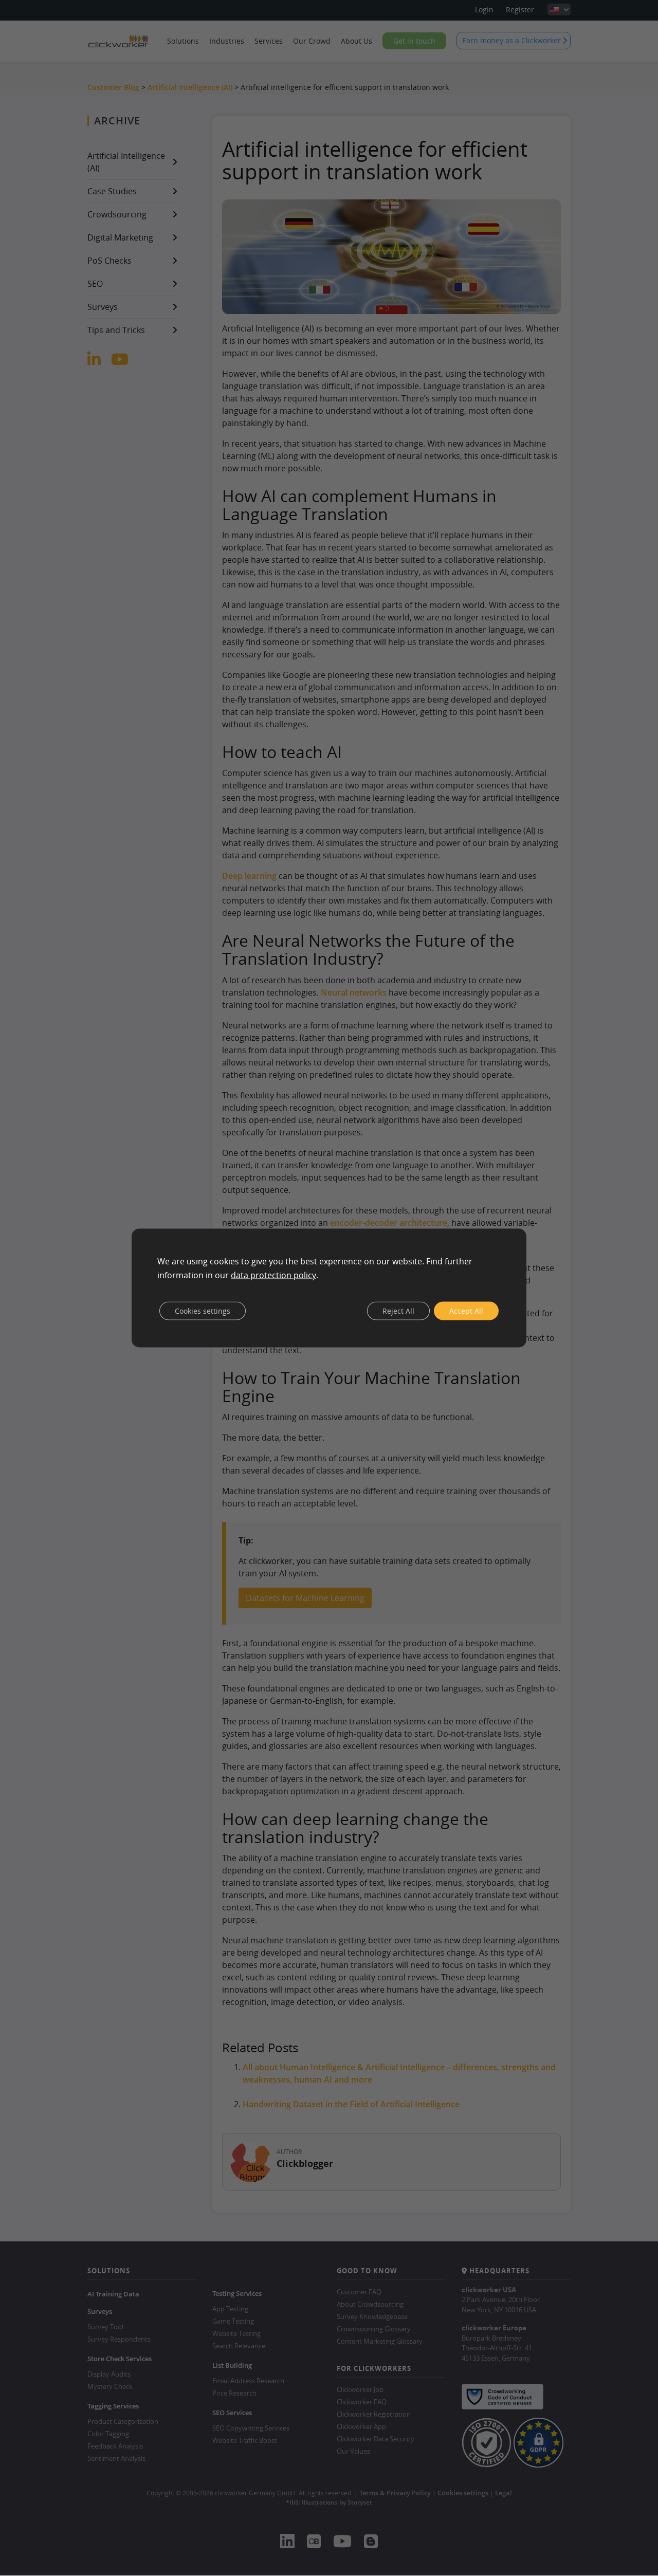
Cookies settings (203, 1310)
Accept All (466, 1310)
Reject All (398, 1310)
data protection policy (273, 1275)
